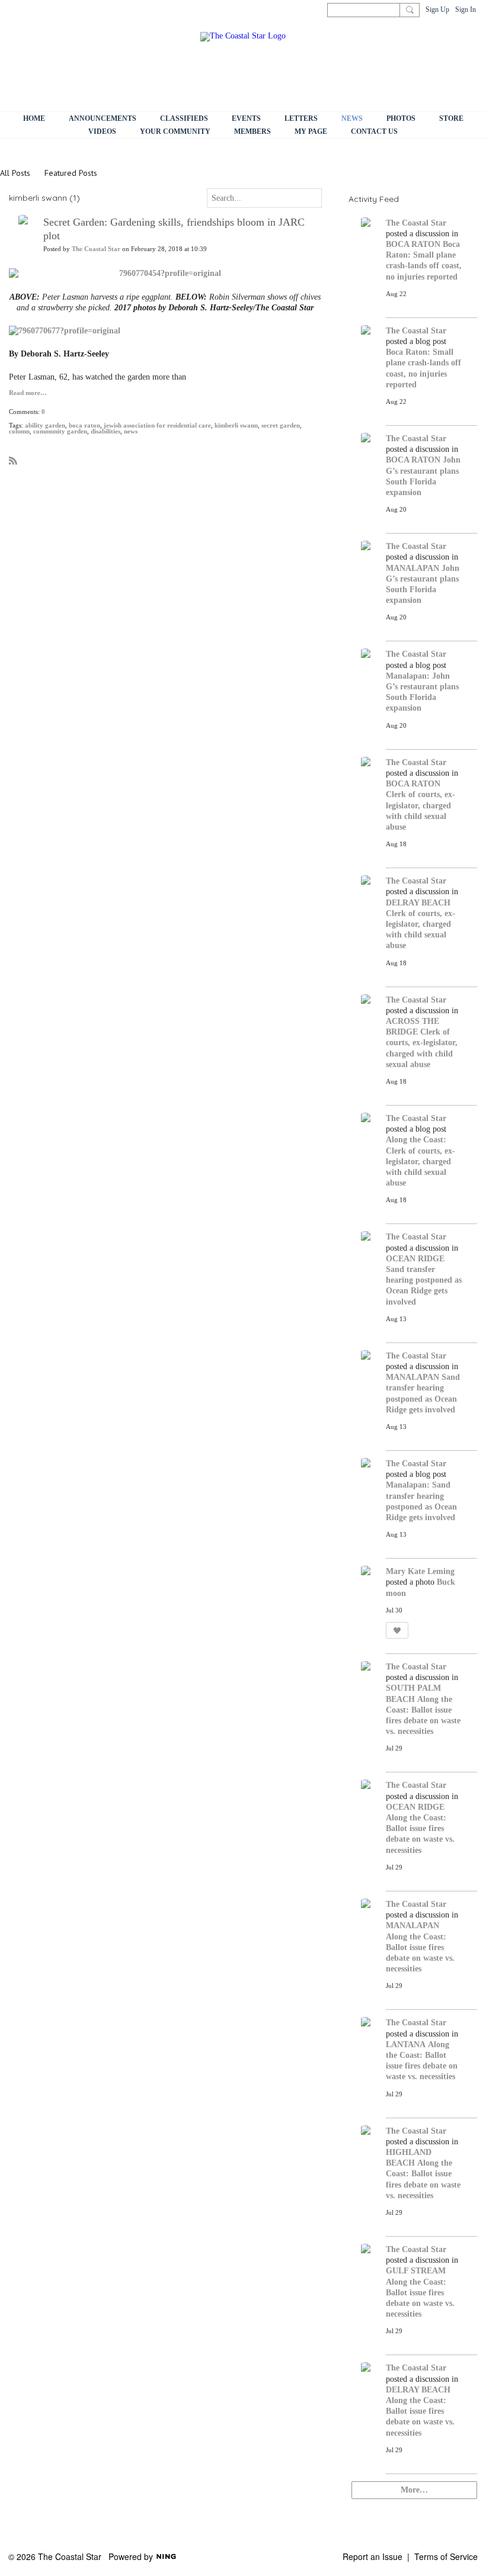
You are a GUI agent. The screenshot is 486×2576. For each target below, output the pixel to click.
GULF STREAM (416, 2271)
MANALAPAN (413, 568)
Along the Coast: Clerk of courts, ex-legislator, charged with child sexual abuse (421, 1161)
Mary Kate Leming (420, 1571)
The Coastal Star (96, 249)
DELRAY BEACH (418, 903)
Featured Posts (71, 173)
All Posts (15, 173)
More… (414, 2490)
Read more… (28, 393)
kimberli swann (236, 425)
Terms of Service (446, 2556)
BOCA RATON (413, 244)
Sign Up (437, 9)
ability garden (45, 425)
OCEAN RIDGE (415, 1259)
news (131, 431)
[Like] (397, 1630)
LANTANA (406, 2045)
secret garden (281, 425)
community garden (60, 431)
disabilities (105, 431)
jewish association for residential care (157, 425)
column (19, 431)
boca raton (84, 425)
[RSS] (13, 460)
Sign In (466, 9)
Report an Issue (373, 2556)
